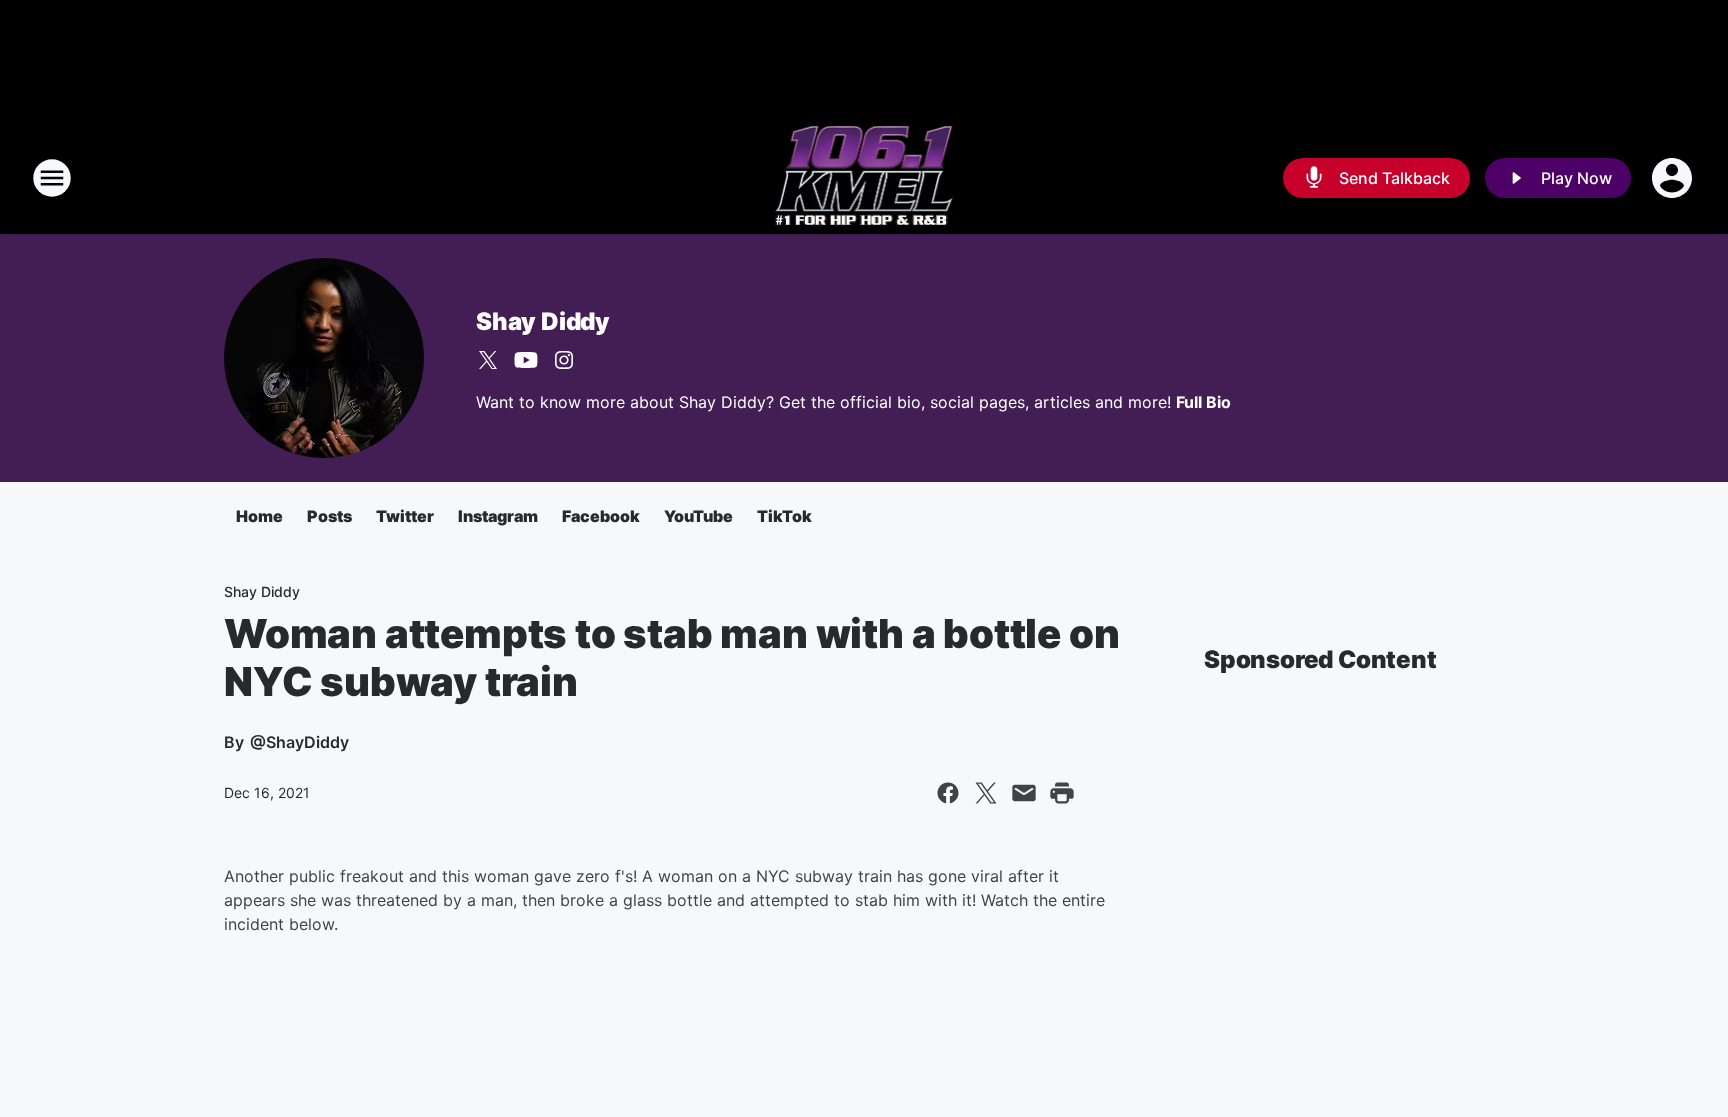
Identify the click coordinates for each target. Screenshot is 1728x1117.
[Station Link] (864, 178)
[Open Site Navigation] (52, 178)
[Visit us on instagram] (564, 360)
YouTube (698, 516)
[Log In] (1674, 178)
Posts (329, 516)
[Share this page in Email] (1024, 793)
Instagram (498, 516)
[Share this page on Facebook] (948, 793)
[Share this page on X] (986, 793)
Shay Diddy (543, 321)
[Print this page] (1062, 793)
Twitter (405, 516)
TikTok (784, 516)
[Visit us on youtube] (526, 360)
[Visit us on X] (488, 360)
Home (259, 516)
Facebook (601, 516)
